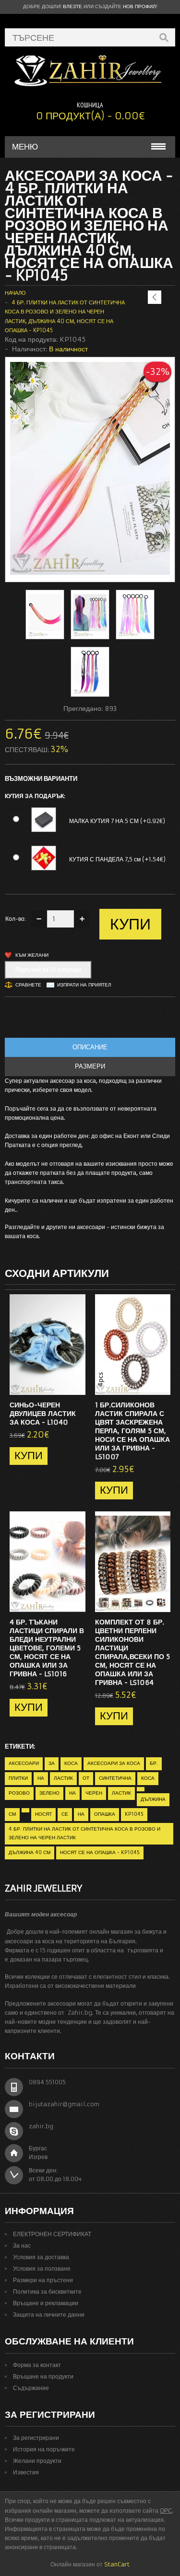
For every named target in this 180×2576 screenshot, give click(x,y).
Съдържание (31, 2388)
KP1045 (134, 1814)
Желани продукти (37, 2461)
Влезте (72, 6)
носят (43, 1814)
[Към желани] (59, 1385)
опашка (105, 1814)
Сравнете (28, 985)
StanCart (117, 2564)
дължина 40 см (30, 1852)
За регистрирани (36, 2438)
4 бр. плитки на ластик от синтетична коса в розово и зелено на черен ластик (84, 1833)
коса (71, 1763)
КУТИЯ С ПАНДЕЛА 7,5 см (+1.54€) (117, 859)
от (86, 1778)
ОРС (166, 2511)
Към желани (32, 955)
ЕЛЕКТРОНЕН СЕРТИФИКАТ (52, 2234)
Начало (15, 293)
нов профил (139, 6)
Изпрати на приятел (84, 985)
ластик (63, 1778)
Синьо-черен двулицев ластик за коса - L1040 (43, 1414)
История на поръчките (44, 2449)
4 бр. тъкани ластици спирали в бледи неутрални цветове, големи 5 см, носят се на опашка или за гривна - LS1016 (47, 1648)
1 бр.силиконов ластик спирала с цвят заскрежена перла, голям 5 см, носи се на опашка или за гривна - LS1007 (132, 1431)
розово (19, 1793)
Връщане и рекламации (46, 2303)
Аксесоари (24, 1763)
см (12, 1814)
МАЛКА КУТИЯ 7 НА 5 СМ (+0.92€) (117, 821)
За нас (22, 2245)
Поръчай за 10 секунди (48, 969)
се (65, 1814)
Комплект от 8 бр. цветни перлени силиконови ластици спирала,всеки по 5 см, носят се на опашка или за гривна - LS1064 (132, 1652)
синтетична (115, 1778)
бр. (154, 1763)
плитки (18, 1778)
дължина (153, 1799)
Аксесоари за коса (114, 1763)
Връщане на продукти (43, 2376)
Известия (26, 2472)
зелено (49, 1793)
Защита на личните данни (49, 2315)
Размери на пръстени (43, 2280)
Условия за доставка (41, 2257)
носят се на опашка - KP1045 (100, 1852)
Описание (90, 1047)
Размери (90, 1066)
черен (94, 1793)
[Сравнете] (75, 1385)
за (52, 1763)
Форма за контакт (37, 2365)
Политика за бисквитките (47, 2292)
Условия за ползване (42, 2269)
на (41, 1778)
